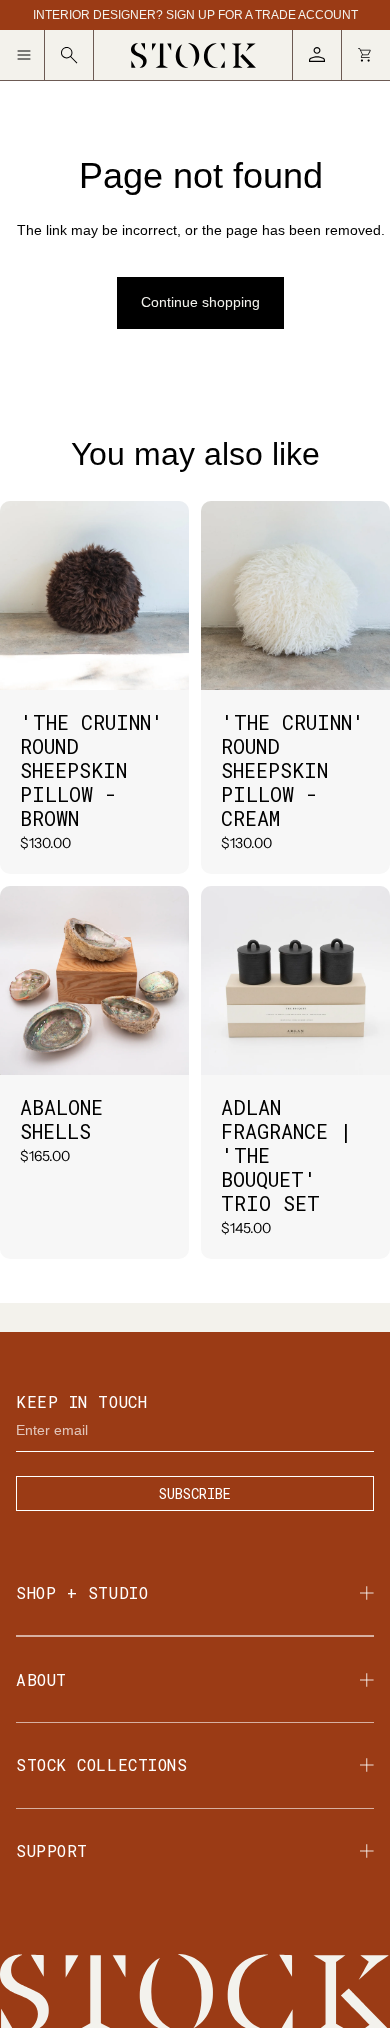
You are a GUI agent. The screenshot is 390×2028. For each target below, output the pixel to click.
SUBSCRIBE (195, 1493)
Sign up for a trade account (262, 15)
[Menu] (30, 55)
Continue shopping (200, 302)
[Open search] (69, 55)
